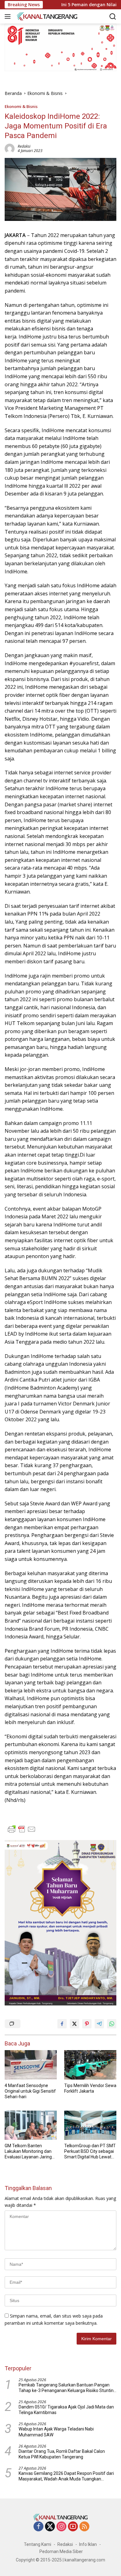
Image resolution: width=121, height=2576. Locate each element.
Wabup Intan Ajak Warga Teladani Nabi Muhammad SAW (56, 2432)
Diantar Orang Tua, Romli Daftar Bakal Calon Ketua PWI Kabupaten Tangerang (62, 2454)
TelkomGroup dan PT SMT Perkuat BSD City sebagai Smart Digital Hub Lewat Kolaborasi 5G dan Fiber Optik (90, 2152)
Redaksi (24, 146)
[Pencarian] (113, 17)
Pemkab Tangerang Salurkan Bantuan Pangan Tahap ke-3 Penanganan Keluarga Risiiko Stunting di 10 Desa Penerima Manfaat (67, 2388)
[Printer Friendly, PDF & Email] (22, 1829)
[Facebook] (38, 2527)
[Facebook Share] (62, 2024)
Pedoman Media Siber (61, 2551)
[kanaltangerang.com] (46, 16)
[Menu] (9, 16)
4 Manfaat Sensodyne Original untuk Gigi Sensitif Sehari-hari (30, 2091)
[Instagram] (61, 2527)
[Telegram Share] (99, 2024)
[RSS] (84, 2527)
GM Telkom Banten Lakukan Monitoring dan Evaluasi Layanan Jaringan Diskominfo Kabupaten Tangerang (31, 2152)
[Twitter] (50, 2527)
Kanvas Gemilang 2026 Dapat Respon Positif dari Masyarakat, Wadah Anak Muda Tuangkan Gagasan (66, 2476)
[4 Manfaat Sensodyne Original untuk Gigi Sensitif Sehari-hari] (31, 2065)
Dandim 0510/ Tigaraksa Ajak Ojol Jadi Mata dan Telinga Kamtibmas (66, 2410)
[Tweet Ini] (74, 2024)
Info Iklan (88, 2544)
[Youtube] (73, 2527)
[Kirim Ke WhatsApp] (112, 2024)
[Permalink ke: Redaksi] (10, 148)
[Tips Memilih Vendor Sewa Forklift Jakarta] (90, 2065)
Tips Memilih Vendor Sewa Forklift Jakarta (90, 2088)
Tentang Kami (38, 2544)
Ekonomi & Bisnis (21, 106)
